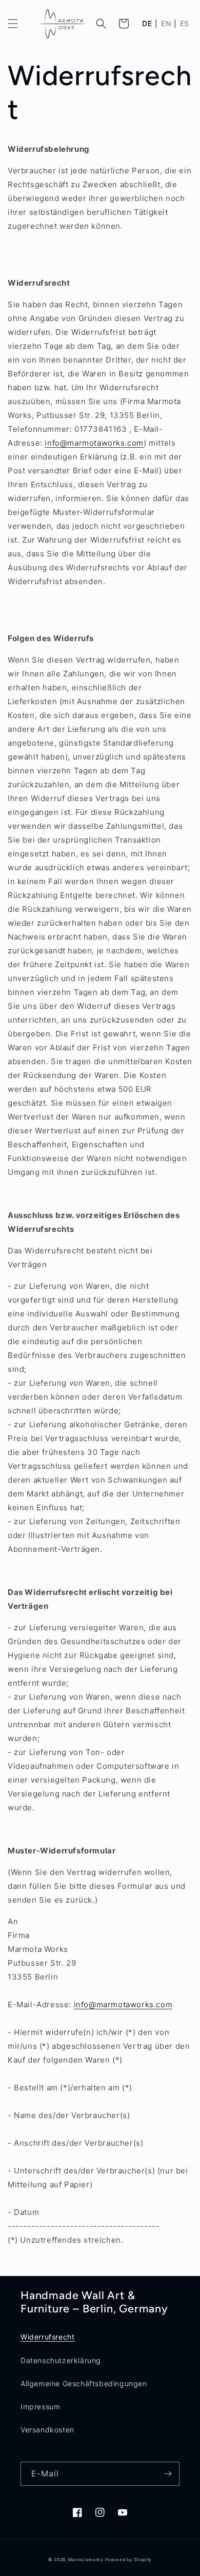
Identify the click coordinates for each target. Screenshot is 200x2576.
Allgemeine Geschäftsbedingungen (84, 2383)
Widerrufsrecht (47, 2337)
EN (166, 24)
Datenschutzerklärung (61, 2360)
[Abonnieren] (168, 2474)
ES (185, 24)
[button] (13, 24)
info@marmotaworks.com (94, 443)
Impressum (40, 2407)
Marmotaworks (85, 2560)
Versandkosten (47, 2430)
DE (147, 24)
